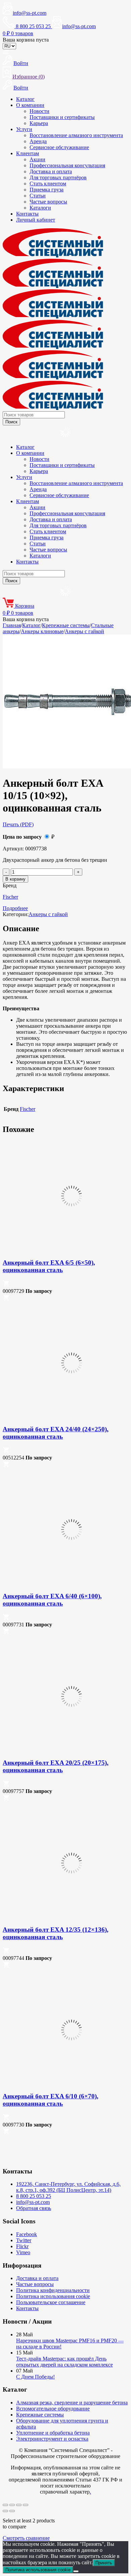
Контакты (27, 214)
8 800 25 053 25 (34, 2196)
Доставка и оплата (51, 171)
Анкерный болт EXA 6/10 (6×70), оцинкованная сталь (51, 2100)
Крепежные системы (66, 625)
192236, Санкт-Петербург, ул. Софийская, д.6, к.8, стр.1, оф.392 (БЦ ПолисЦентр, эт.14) (68, 2187)
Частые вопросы (48, 202)
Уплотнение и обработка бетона (53, 2433)
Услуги (24, 129)
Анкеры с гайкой (84, 631)
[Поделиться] (19, 2505)
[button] (6, 1285)
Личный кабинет (36, 220)
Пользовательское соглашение (51, 2302)
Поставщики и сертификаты (62, 117)
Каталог (25, 99)
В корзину (15, 879)
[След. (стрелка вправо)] (12, 2511)
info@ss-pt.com (30, 13)
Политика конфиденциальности (53, 2290)
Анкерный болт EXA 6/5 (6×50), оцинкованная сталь (49, 1266)
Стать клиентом (48, 184)
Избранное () (29, 77)
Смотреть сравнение (26, 2538)
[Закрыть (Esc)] (26, 2505)
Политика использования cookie (53, 2296)
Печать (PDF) (18, 824)
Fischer (10, 897)
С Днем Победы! (35, 2377)
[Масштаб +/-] (5, 2505)
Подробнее (15, 908)
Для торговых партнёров (58, 177)
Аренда (38, 141)
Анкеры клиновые (42, 631)
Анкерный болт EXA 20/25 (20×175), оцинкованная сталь (56, 1766)
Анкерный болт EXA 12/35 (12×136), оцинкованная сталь (56, 1933)
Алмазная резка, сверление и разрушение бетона (72, 2403)
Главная (12, 625)
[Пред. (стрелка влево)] (5, 2511)
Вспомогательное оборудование (53, 2409)
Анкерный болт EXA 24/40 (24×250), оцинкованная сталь (56, 1433)
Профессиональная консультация (67, 165)
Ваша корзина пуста (26, 40)
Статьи (38, 196)
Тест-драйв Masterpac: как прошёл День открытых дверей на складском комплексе (64, 2362)
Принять (104, 2563)
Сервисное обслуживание (59, 147)
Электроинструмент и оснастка (52, 2439)
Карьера (39, 123)
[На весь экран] (12, 2505)
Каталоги (40, 208)
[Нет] (76, 2571)
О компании (30, 105)
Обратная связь (34, 2208)
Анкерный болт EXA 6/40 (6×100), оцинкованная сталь (52, 1600)
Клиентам (28, 153)
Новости (39, 111)
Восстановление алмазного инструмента (76, 135)
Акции (37, 159)
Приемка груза (47, 190)
